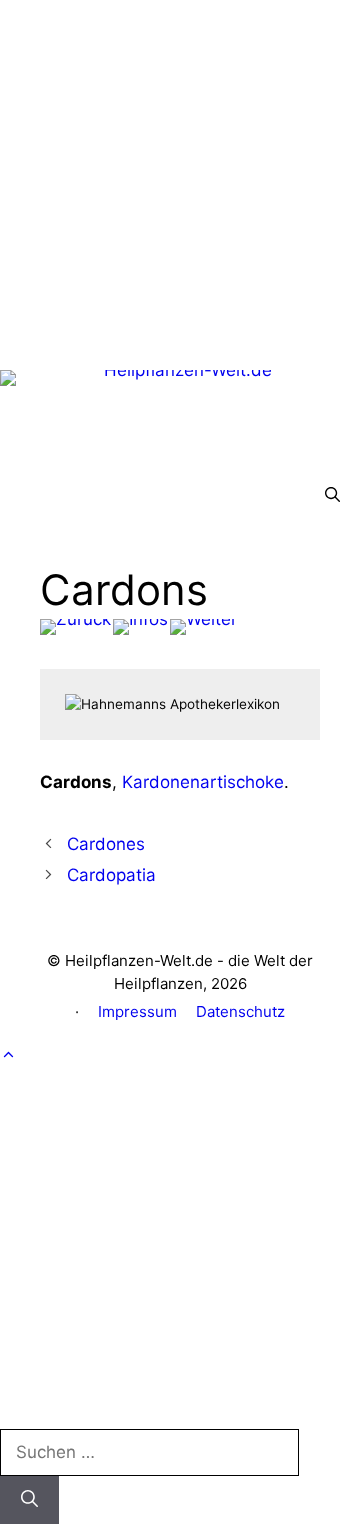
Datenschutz (240, 1011)
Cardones (106, 844)
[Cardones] (75, 627)
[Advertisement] (180, 180)
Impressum (137, 1011)
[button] (332, 495)
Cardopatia (111, 875)
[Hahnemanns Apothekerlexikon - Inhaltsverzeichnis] (140, 627)
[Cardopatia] (203, 627)
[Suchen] (29, 1500)
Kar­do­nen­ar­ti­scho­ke (203, 782)
